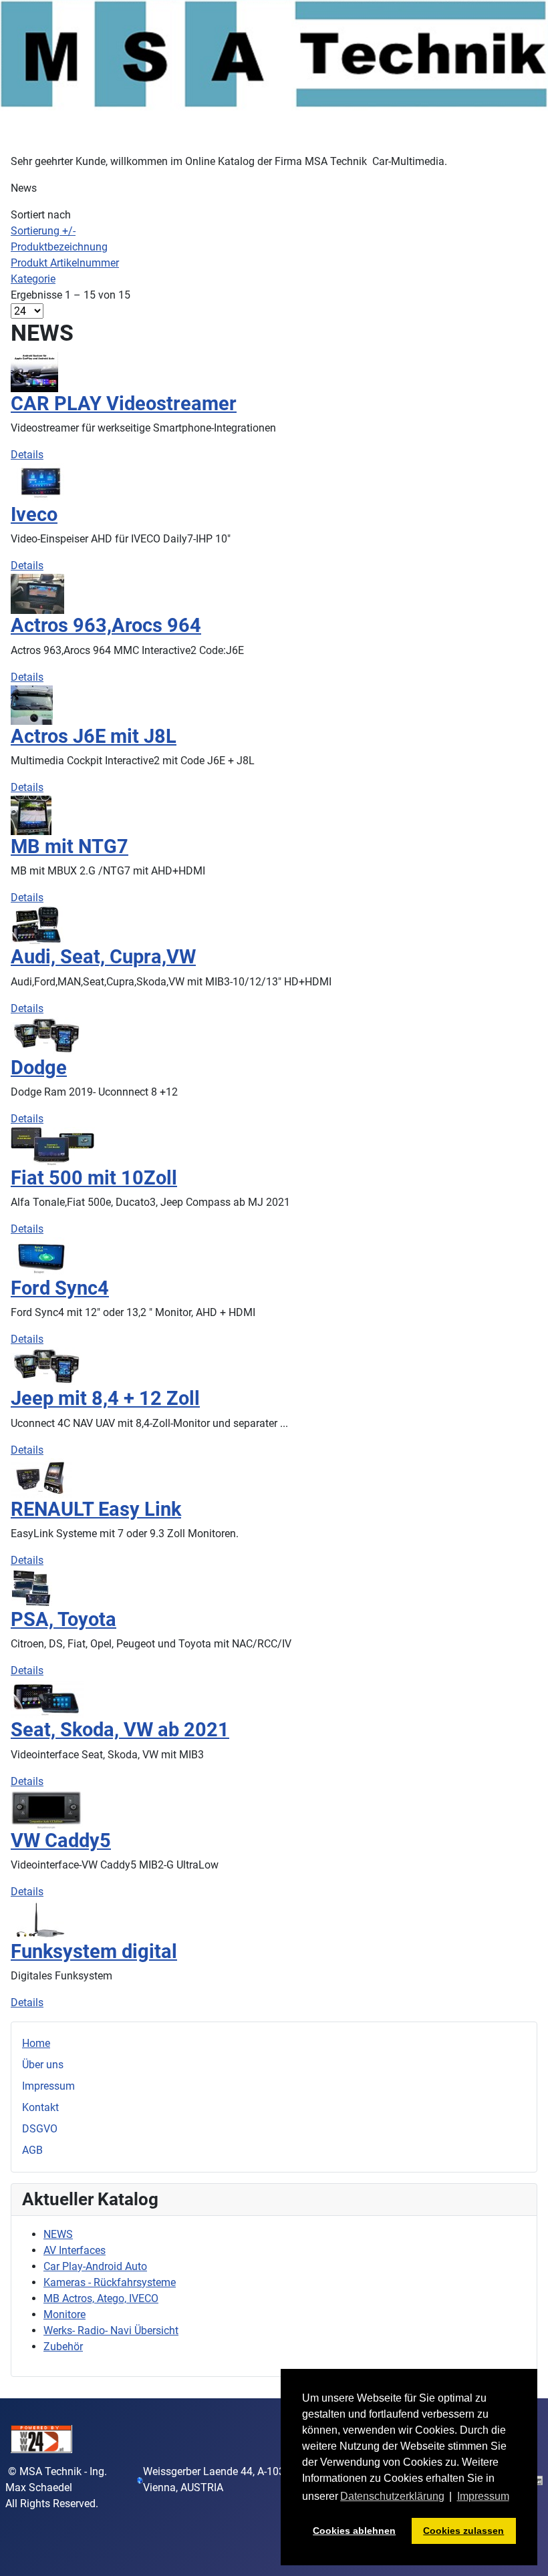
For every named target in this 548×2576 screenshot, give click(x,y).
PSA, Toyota (63, 1619)
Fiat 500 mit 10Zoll (94, 1178)
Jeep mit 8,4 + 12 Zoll (105, 1398)
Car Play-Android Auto (95, 2266)
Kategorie (33, 279)
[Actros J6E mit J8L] (32, 704)
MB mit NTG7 (70, 846)
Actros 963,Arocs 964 (106, 625)
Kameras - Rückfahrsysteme (110, 2282)
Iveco (34, 514)
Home (36, 2043)
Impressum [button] (483, 2496)
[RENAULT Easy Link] (41, 1477)
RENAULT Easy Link (96, 1509)
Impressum (48, 2086)
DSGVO (40, 2129)
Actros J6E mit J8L (94, 736)
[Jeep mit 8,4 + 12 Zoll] (46, 1366)
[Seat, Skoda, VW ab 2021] (47, 1698)
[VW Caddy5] (47, 1808)
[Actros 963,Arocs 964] (37, 594)
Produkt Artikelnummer (65, 263)
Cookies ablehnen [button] (354, 2531)
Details (27, 455)
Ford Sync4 (60, 1288)
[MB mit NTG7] (31, 815)
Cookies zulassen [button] (463, 2531)
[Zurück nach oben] (525, 2551)
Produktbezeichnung (59, 247)
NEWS (58, 2234)
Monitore (64, 2314)
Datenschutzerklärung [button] (392, 2496)
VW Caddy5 (61, 1840)
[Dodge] (46, 1035)
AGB (32, 2150)
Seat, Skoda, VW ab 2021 (120, 1730)
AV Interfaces (75, 2250)
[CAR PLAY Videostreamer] (34, 371)
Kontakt (40, 2107)
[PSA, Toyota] (31, 1588)
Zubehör (63, 2347)
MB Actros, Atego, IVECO (101, 2298)
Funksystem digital (94, 1951)
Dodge (39, 1068)
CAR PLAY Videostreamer (124, 404)
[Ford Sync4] (41, 1256)
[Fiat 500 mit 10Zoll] (53, 1146)
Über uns (43, 2065)
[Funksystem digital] (41, 1919)
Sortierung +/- (43, 231)
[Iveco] (41, 482)
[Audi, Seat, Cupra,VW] (37, 925)
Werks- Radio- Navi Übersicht (111, 2330)
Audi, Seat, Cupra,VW (103, 957)
